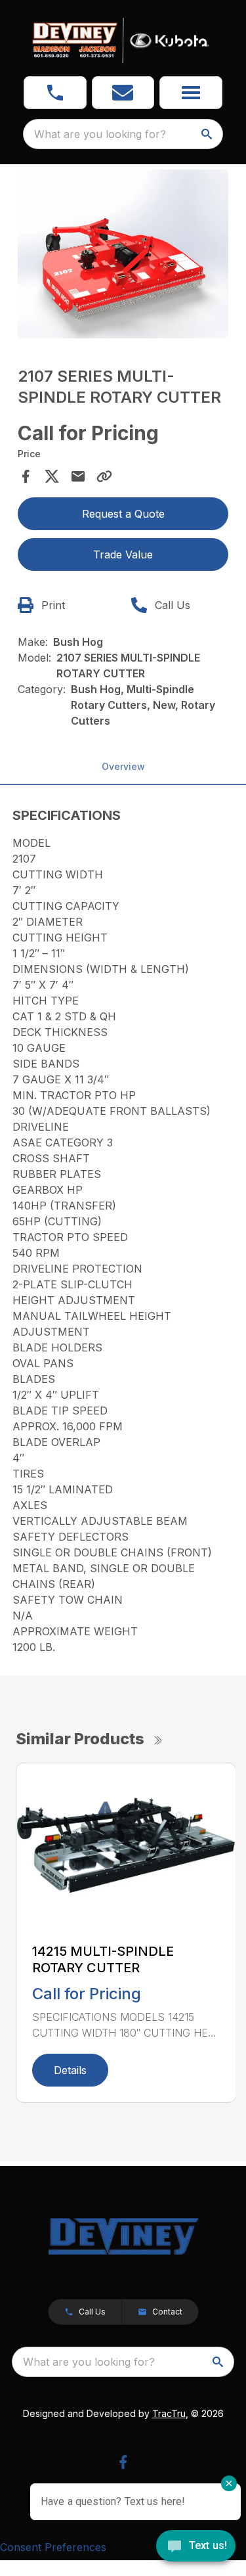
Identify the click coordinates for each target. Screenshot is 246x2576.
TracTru (169, 2413)
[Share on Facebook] (26, 476)
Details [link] (70, 2070)
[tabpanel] (123, 256)
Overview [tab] (123, 766)
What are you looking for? (100, 134)
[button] (55, 93)
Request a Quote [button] (123, 514)
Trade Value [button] (123, 554)
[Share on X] (52, 476)
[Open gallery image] (123, 254)
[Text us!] (196, 2547)
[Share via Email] (78, 476)
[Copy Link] (104, 476)
